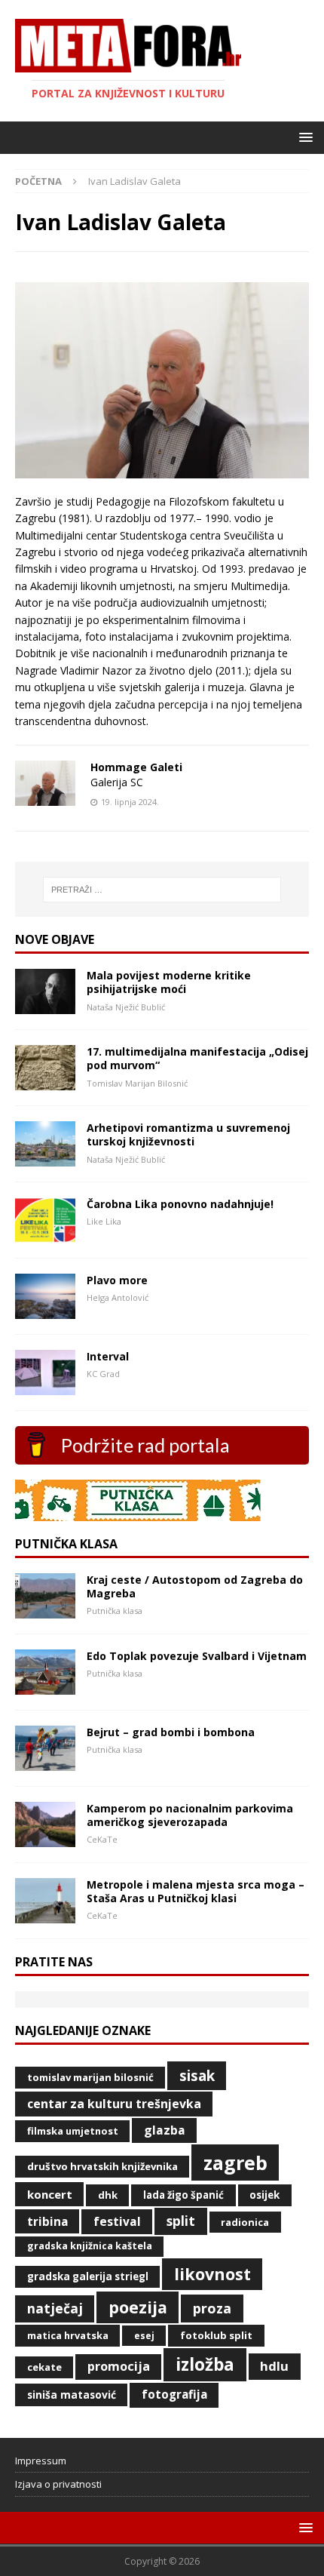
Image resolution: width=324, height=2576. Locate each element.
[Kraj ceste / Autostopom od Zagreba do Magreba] (45, 1610)
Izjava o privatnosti (58, 2484)
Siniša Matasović (72, 2395)
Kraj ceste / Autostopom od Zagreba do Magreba (195, 1586)
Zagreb (235, 2163)
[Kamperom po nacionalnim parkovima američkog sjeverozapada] (45, 1838)
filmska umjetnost (73, 2131)
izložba (205, 2364)
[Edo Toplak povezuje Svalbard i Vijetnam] (45, 1686)
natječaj (55, 2308)
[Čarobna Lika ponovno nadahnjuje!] (45, 1234)
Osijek (264, 2195)
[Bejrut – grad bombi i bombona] (45, 1762)
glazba (165, 2130)
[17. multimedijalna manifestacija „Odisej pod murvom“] (45, 1082)
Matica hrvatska (68, 2335)
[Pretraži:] (162, 890)
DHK (108, 2195)
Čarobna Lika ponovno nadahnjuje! (180, 1204)
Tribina (47, 2221)
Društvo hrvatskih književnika (102, 2166)
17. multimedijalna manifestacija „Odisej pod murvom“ (197, 1058)
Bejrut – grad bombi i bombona (171, 1732)
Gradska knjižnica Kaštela (90, 2246)
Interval (108, 1356)
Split (181, 2221)
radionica (245, 2222)
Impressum (41, 2461)
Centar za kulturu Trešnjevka (114, 2104)
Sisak (197, 2076)
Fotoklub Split (216, 2335)
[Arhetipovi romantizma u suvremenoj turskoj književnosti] (45, 1158)
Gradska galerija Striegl (88, 2276)
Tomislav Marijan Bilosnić (90, 2077)
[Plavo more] (45, 1310)
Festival (117, 2221)
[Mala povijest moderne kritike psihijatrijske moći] (45, 1005)
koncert (50, 2194)
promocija (119, 2366)
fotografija (174, 2395)
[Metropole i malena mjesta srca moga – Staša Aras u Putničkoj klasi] (45, 1915)
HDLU (274, 2366)
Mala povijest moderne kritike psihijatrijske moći (169, 982)
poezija (138, 2307)
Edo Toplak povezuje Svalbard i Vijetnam (197, 1656)
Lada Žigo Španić (183, 2195)
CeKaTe (44, 2367)
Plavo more (117, 1280)
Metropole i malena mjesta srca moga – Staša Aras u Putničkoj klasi (196, 1891)
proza (212, 2308)
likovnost (212, 2274)
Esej (144, 2336)
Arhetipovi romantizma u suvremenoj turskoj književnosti (188, 1134)
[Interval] (45, 1386)
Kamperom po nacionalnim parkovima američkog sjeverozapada (190, 1815)
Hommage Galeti (136, 767)
